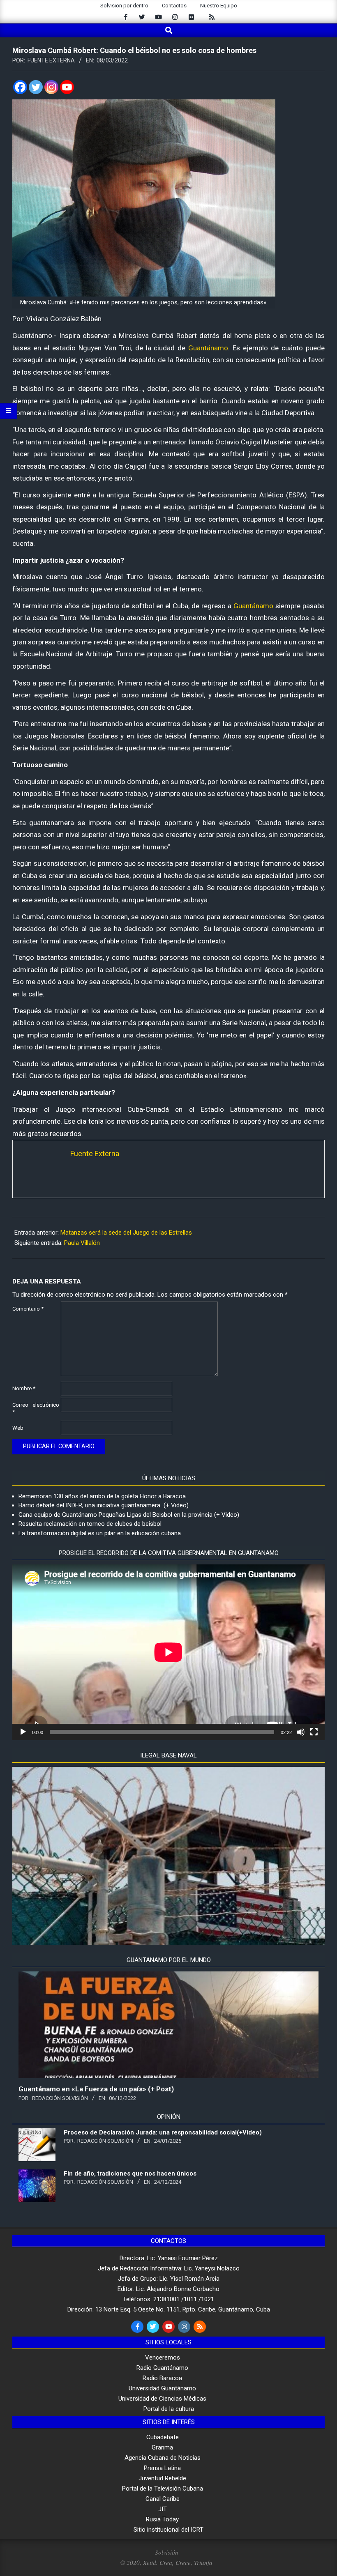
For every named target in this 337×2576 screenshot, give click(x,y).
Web (18, 1428)
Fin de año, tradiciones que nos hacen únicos (130, 2173)
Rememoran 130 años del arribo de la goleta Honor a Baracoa (102, 1496)
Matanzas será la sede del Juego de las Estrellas (126, 1233)
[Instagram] (51, 87)
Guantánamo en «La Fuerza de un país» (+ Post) (96, 2089)
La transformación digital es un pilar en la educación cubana (100, 1533)
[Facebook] (20, 87)
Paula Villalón (82, 1243)
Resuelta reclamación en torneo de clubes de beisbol (90, 1524)
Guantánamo (208, 348)
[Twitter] (36, 87)
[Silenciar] (301, 1732)
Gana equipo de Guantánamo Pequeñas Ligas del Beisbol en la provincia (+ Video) (129, 1515)
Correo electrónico (36, 1408)
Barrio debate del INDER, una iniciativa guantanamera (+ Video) (104, 1505)
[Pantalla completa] (314, 1732)
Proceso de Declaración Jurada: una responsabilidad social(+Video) (163, 2132)
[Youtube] (67, 87)
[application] (168, 1652)
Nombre (24, 1388)
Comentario (28, 1309)
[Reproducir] (23, 1732)
